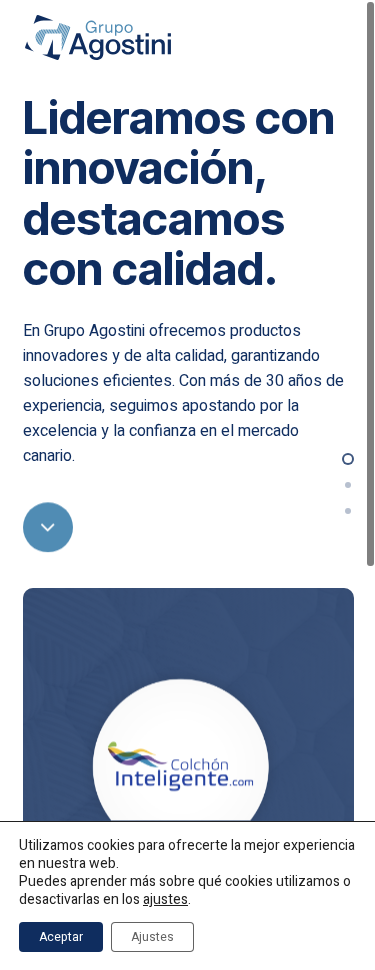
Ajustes (152, 937)
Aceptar (61, 937)
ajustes (165, 900)
